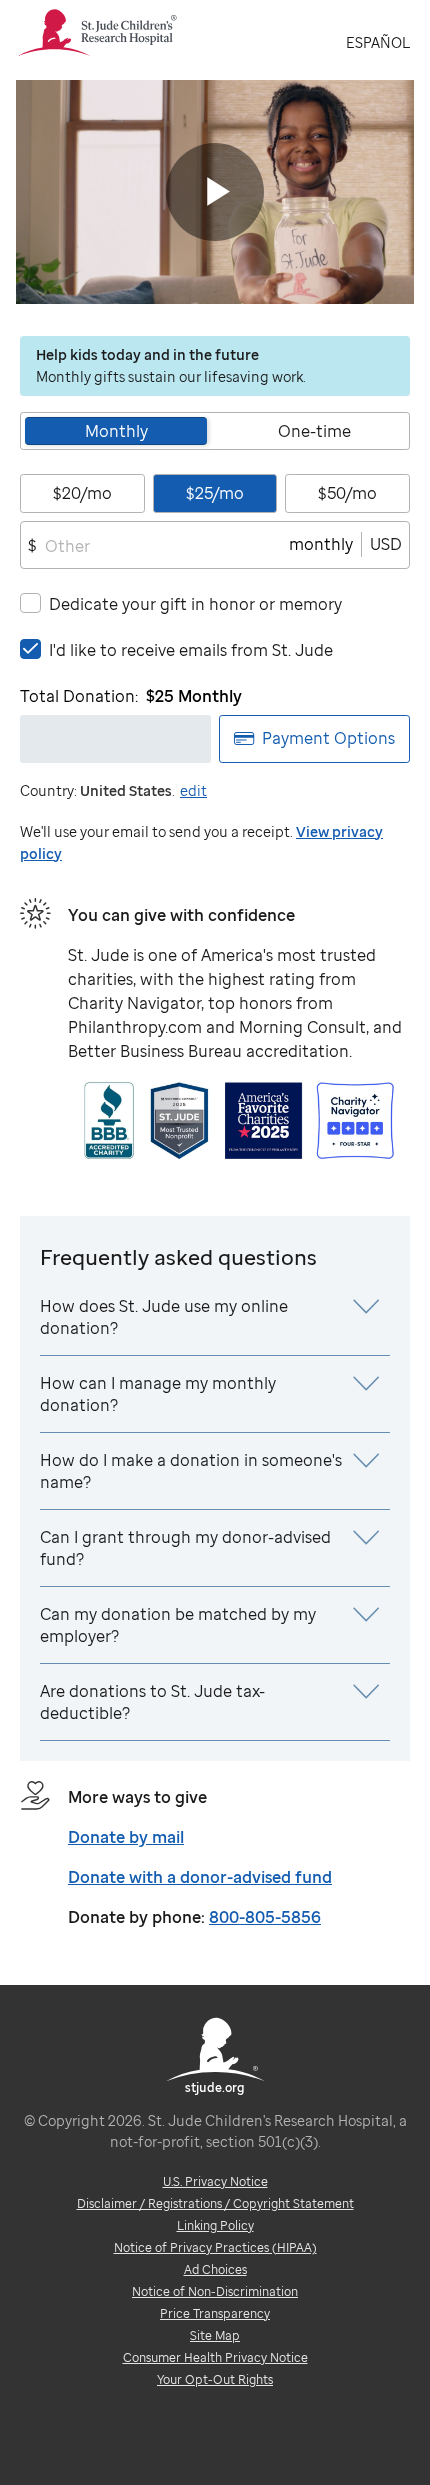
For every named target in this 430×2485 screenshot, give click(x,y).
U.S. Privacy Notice (215, 2181)
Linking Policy (215, 2225)
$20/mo (82, 493)
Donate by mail (126, 1837)
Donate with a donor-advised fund (200, 1877)
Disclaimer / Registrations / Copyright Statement (215, 2203)
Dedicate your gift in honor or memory (195, 604)
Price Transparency (215, 2313)
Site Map (215, 2335)
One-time (314, 431)
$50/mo (347, 493)
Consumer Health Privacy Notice (215, 2357)
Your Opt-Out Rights (215, 2379)
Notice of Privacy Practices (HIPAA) (215, 2247)
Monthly (116, 431)
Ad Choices (215, 2269)
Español (378, 42)
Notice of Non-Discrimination (215, 2291)
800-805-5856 (265, 1917)
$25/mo (215, 493)
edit (193, 790)
